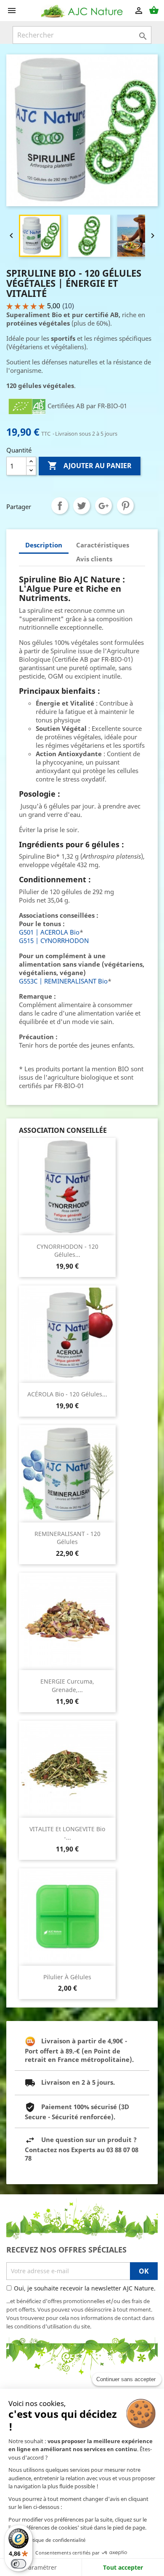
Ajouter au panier (90, 466)
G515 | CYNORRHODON (54, 940)
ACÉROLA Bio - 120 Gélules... (67, 1394)
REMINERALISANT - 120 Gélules (67, 1538)
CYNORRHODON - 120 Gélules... (67, 1251)
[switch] (19, 2564)
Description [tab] (44, 545)
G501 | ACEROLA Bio (49, 932)
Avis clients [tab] (94, 559)
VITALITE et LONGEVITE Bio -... (67, 1833)
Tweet (82, 506)
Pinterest (125, 506)
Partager (60, 506)
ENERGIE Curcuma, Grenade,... (67, 1685)
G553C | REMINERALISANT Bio (63, 981)
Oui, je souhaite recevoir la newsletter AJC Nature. (85, 2288)
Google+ (103, 506)
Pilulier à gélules (67, 1977)
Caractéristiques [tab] (103, 545)
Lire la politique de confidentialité (47, 2540)
